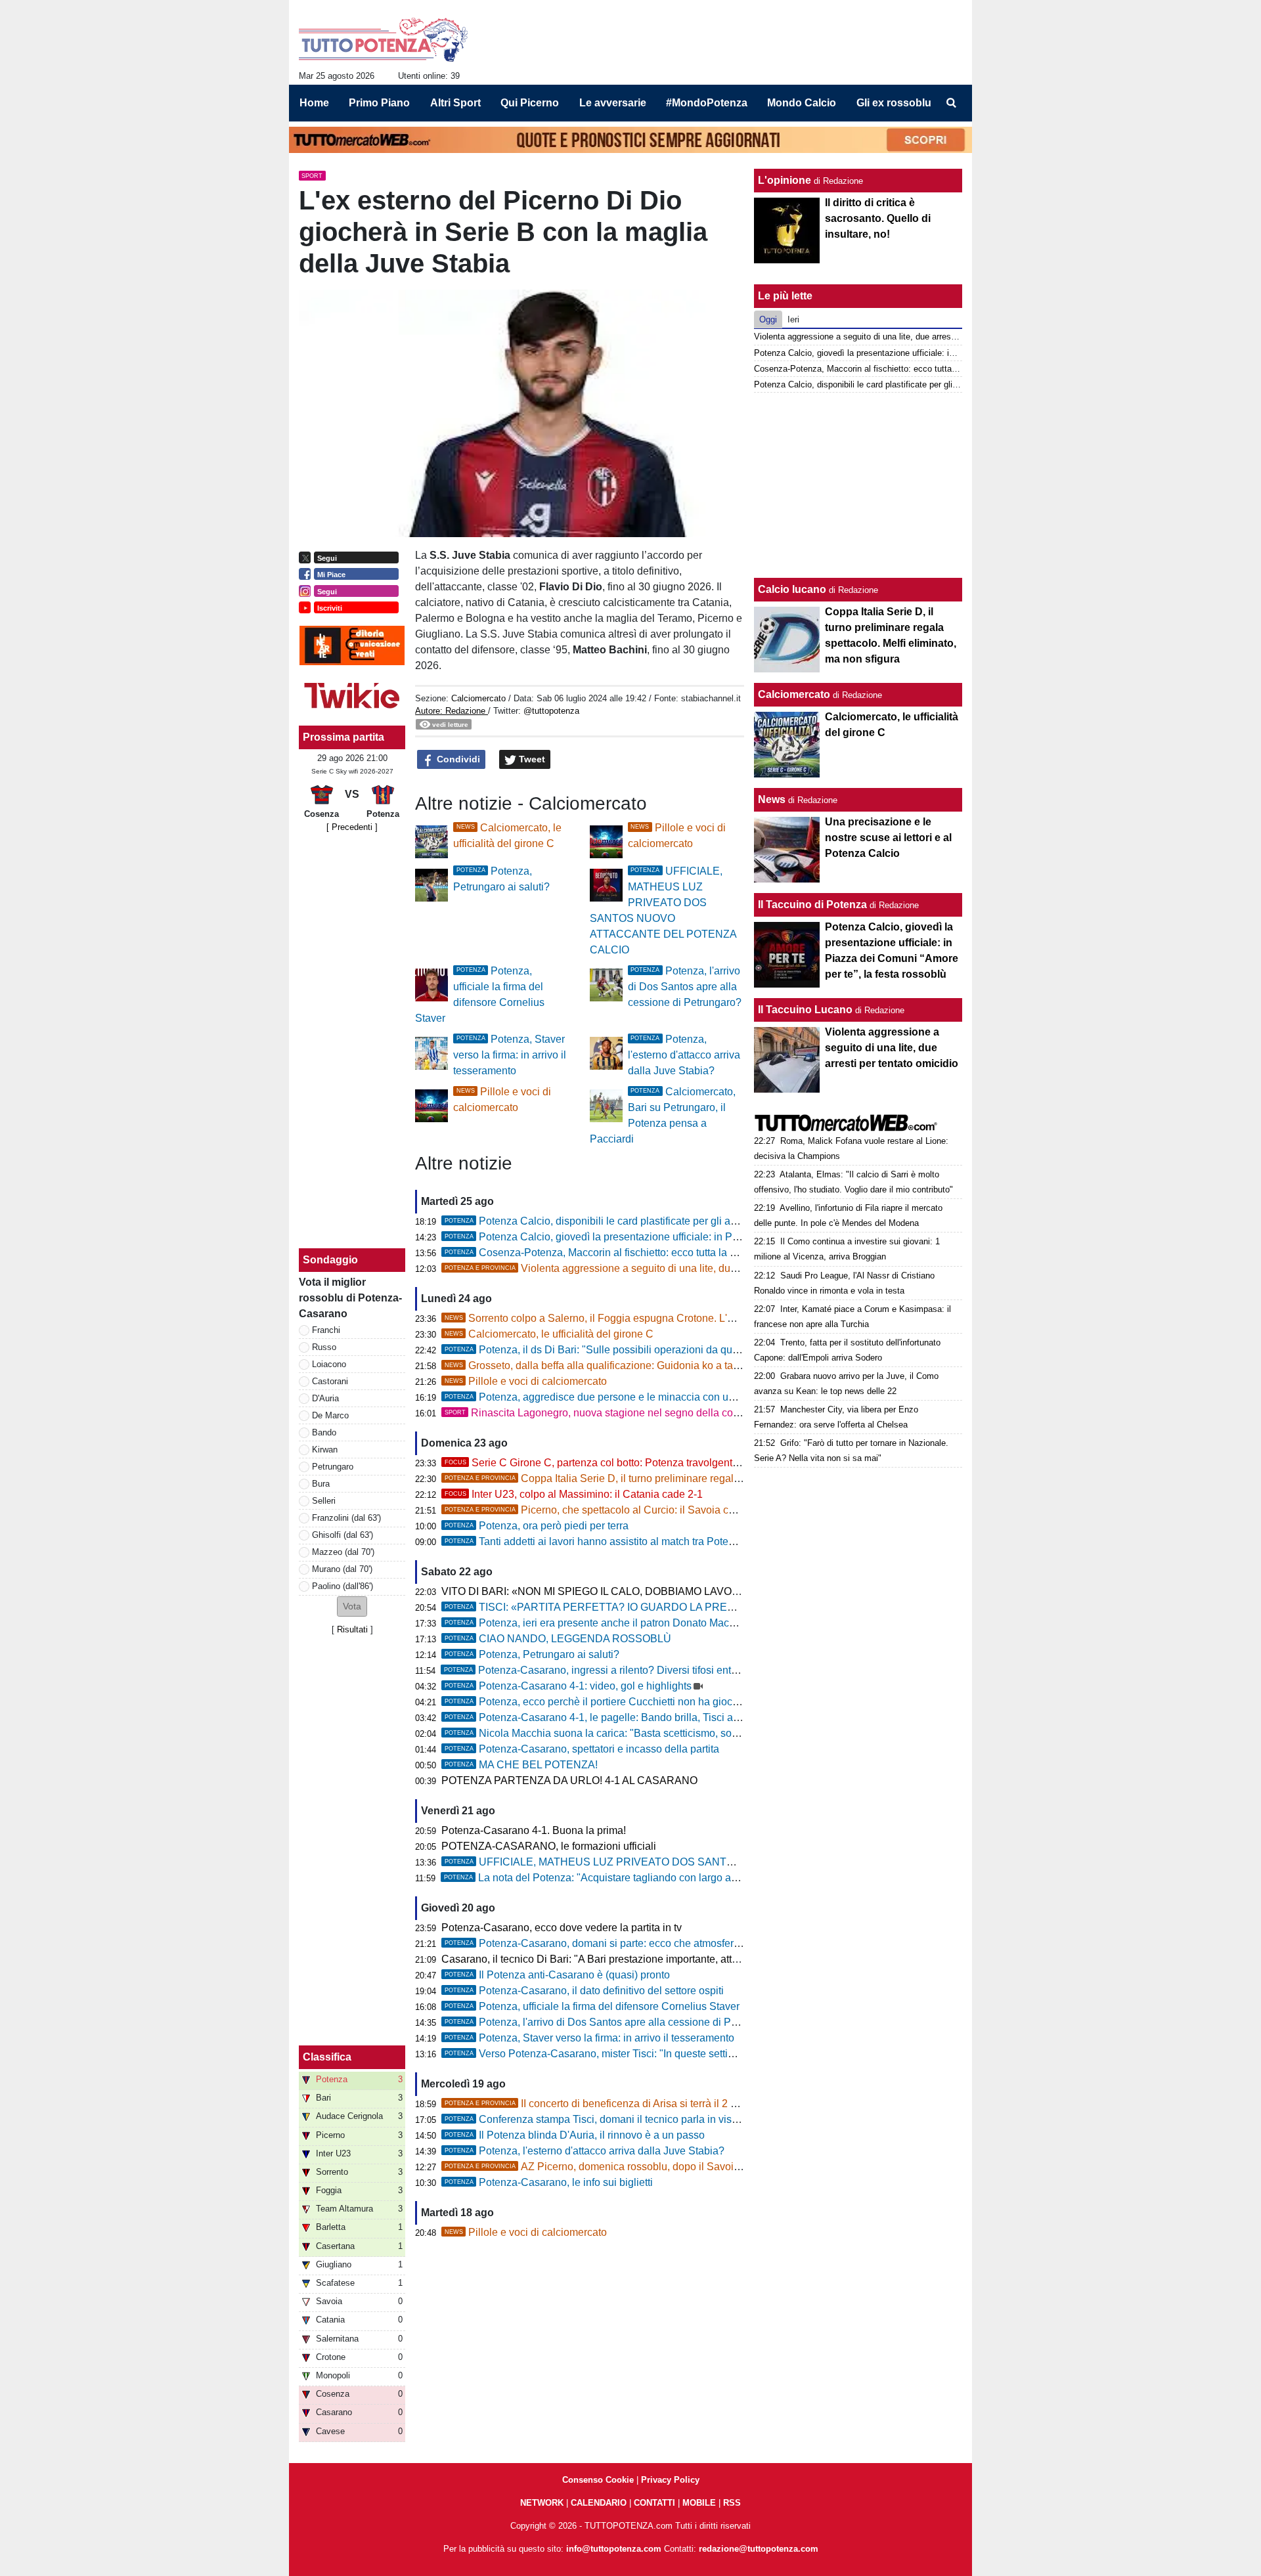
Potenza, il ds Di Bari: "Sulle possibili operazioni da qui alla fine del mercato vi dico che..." (670, 1350)
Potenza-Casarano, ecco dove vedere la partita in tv (562, 1928)
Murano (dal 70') (342, 1569)
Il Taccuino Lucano (805, 1010)
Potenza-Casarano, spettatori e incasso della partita (582, 1749)
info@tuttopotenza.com (614, 2549)
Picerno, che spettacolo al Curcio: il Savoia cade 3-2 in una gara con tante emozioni (677, 1510)
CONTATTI (654, 2503)
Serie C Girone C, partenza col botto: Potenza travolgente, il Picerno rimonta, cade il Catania (673, 1463)
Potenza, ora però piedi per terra (537, 1526)
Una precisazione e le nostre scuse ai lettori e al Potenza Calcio (888, 838)
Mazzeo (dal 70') (343, 1552)
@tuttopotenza (551, 711)
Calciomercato (478, 698)
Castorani (330, 1381)
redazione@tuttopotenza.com (759, 2549)
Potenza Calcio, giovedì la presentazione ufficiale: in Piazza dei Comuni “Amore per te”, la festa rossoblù (704, 1237)
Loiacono (329, 1364)
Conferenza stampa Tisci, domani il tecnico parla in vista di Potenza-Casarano (643, 2119)
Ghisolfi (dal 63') (343, 1535)
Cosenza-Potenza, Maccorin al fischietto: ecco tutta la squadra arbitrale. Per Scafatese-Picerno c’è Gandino (711, 1253)
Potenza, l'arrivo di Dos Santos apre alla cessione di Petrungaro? (685, 987)
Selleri (324, 1501)
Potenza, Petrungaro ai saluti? (532, 1654)
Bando (324, 1432)
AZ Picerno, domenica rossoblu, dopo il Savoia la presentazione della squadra (665, 2167)
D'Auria (325, 1398)
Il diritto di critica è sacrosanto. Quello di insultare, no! (878, 218)
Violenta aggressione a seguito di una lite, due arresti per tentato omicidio (653, 1268)
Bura (321, 1484)
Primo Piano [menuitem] (379, 103)
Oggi (768, 319)
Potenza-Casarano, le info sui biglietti (549, 2182)
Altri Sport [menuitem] (455, 103)
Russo (324, 1347)
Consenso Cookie (598, 2480)
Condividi (457, 759)
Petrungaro (333, 1467)
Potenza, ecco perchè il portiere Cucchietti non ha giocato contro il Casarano (640, 1702)
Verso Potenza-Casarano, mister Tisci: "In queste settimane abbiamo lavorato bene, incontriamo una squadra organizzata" (745, 2054)
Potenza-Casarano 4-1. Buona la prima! (534, 1830)
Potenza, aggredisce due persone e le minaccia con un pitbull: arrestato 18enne (647, 1397)
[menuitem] (951, 103)
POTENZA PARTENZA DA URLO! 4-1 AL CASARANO (569, 1780)
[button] (352, 1606)
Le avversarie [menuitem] (613, 103)
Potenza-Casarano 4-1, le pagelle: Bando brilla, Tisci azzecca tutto (616, 1717)
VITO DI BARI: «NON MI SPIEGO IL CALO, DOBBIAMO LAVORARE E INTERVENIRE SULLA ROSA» (681, 1591)
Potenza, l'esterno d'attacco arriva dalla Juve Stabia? (684, 1055)
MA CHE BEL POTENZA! (521, 1765)
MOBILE (699, 2503)
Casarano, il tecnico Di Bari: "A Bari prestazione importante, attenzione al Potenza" (633, 1959)
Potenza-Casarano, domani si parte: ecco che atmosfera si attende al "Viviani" (643, 1943)
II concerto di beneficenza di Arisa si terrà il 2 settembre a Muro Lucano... (651, 2104)
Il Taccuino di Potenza (812, 905)
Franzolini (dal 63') (346, 1518)
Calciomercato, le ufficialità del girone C (549, 1334)
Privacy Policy (670, 2480)
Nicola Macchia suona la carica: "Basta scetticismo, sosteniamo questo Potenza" (649, 1733)
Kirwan (325, 1450)
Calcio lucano (793, 589)
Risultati (352, 1629)
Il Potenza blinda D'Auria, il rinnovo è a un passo (575, 2135)
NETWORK (542, 2503)
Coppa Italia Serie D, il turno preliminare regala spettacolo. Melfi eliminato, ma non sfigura (691, 1478)
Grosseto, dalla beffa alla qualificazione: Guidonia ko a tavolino (603, 1365)
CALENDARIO (599, 2503)
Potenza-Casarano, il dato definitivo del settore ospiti (584, 1991)
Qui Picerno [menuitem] (530, 103)
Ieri (793, 319)
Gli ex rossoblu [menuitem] (894, 103)
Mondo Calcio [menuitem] (802, 103)
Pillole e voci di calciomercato (526, 1381)
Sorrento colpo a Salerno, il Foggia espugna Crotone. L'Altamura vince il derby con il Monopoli (676, 1318)
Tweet (531, 759)
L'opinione (785, 180)
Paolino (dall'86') (343, 1586)
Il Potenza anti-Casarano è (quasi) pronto (557, 1975)
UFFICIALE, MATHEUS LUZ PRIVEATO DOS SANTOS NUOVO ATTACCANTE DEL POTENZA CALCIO (709, 1862)
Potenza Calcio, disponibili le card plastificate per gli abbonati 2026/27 (625, 1221)
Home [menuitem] (314, 103)
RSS (732, 2503)
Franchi (326, 1330)
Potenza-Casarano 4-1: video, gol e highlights (568, 1686)
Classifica (327, 2057)
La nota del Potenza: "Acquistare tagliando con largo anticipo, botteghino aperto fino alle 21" (675, 1878)
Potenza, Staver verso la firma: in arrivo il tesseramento (510, 1055)
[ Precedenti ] (352, 827)
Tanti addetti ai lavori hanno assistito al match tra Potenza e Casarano (624, 1541)
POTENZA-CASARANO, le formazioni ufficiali (549, 1846)
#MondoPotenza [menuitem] (707, 103)
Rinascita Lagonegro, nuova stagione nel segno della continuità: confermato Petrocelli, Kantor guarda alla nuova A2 (727, 1413)
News (772, 799)
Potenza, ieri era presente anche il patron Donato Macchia (597, 1623)
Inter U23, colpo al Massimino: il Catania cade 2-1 (574, 1494)
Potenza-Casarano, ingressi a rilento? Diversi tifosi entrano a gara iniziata (632, 1670)
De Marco (330, 1415)
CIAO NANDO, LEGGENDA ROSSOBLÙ (558, 1639)
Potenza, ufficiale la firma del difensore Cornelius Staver (592, 2006)
